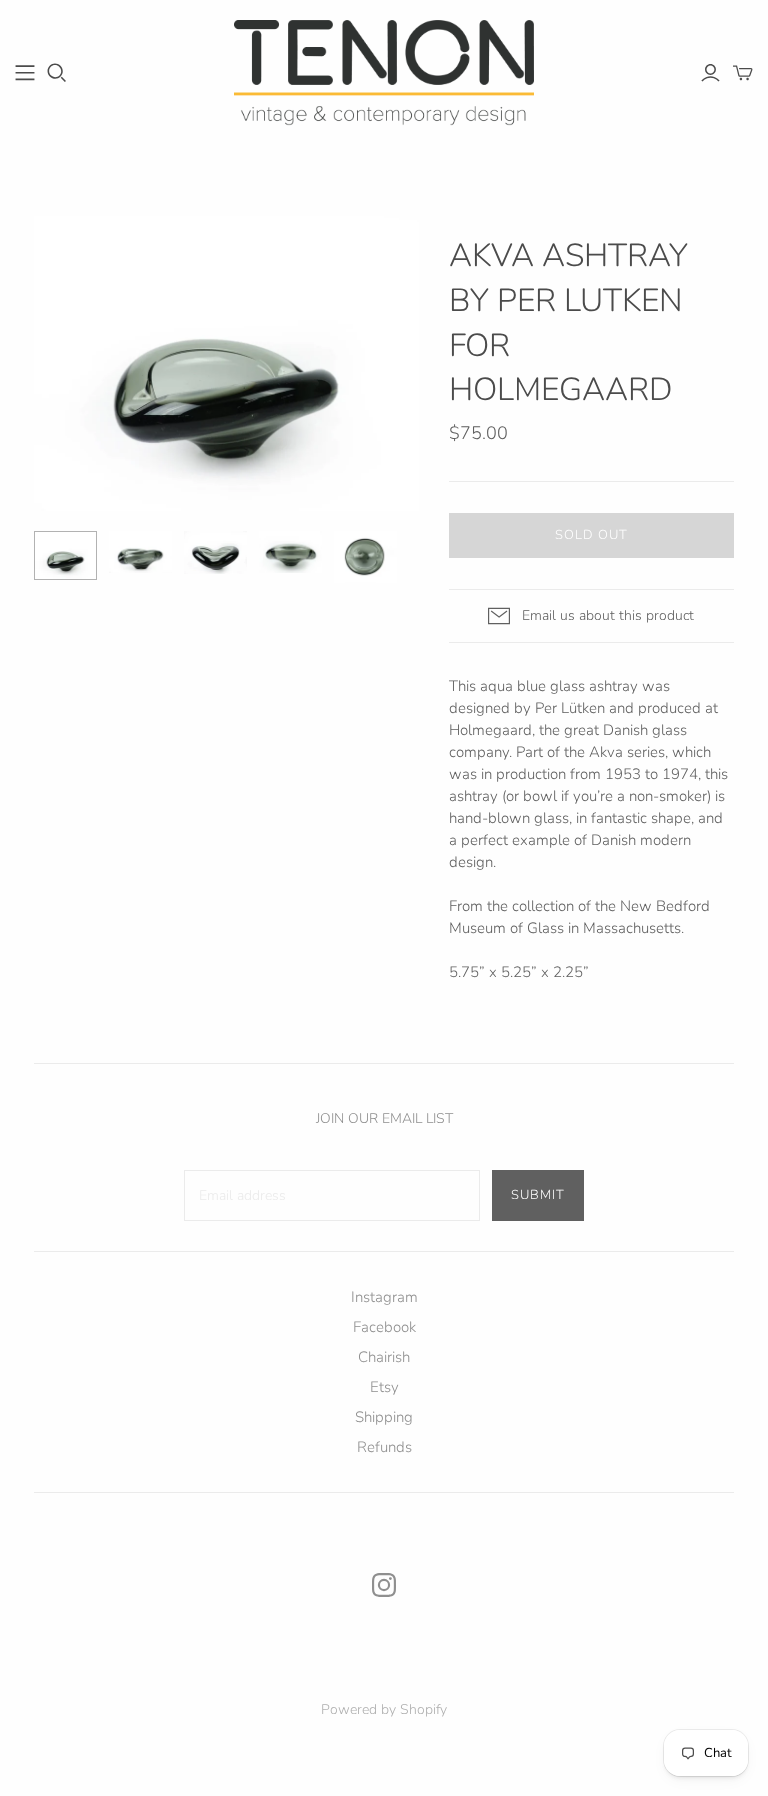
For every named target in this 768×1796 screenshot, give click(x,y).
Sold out (591, 535)
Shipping (384, 1417)
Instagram (384, 1297)
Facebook (384, 1327)
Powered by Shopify (384, 1709)
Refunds (384, 1447)
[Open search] (57, 73)
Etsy (384, 1387)
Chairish (384, 1357)
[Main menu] (25, 73)
